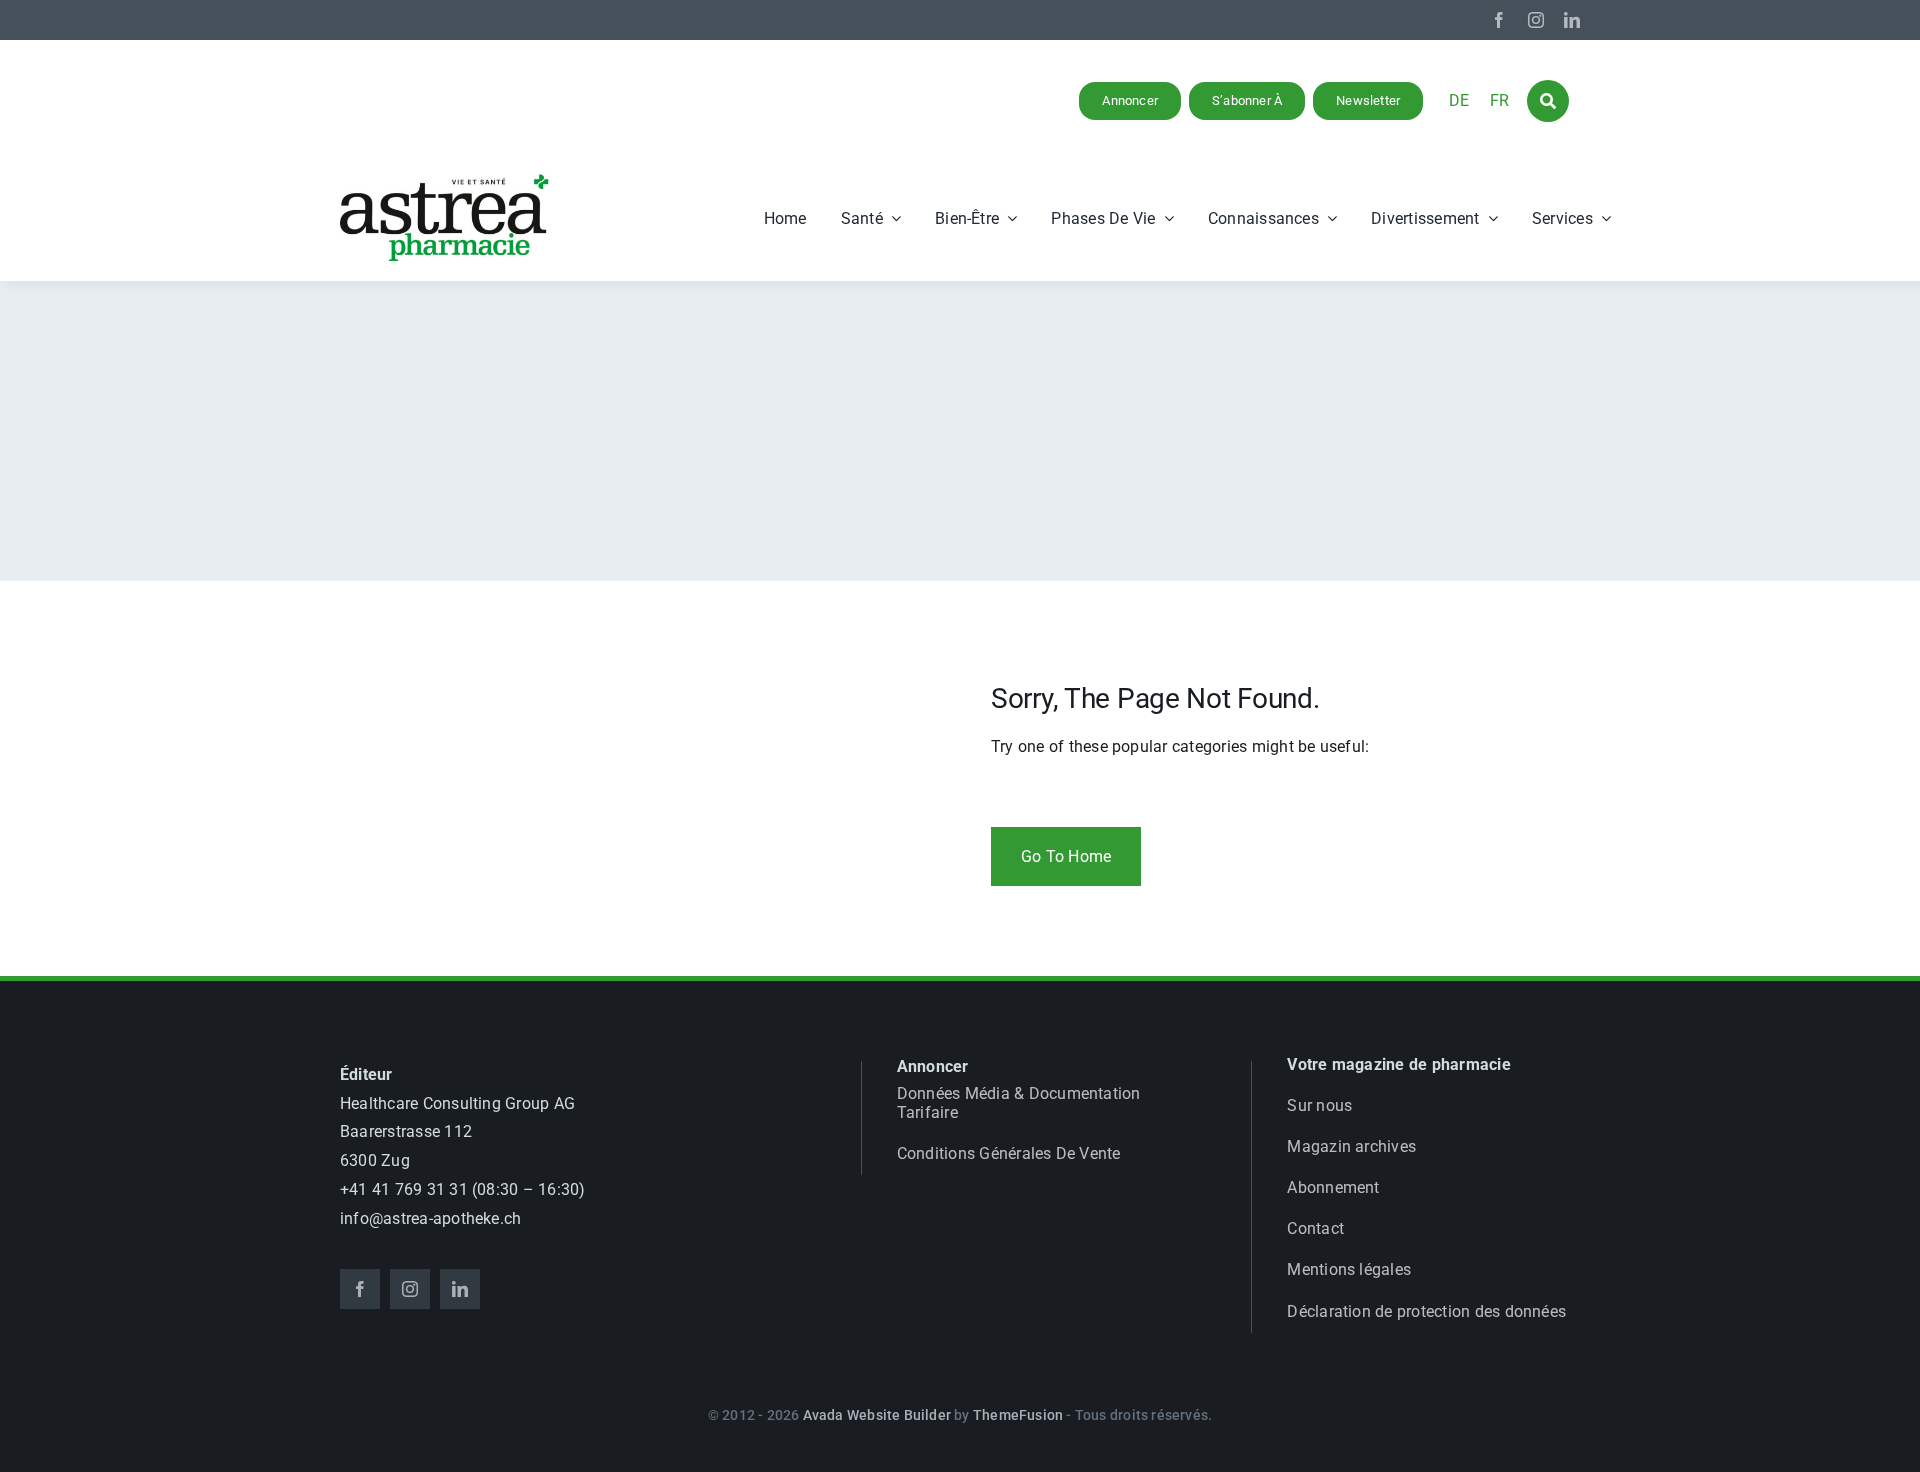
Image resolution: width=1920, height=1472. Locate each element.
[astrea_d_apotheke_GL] (445, 180)
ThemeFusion (1018, 1415)
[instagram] (1536, 20)
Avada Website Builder (877, 1415)
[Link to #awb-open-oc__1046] (1548, 101)
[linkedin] (1572, 20)
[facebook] (1499, 20)
